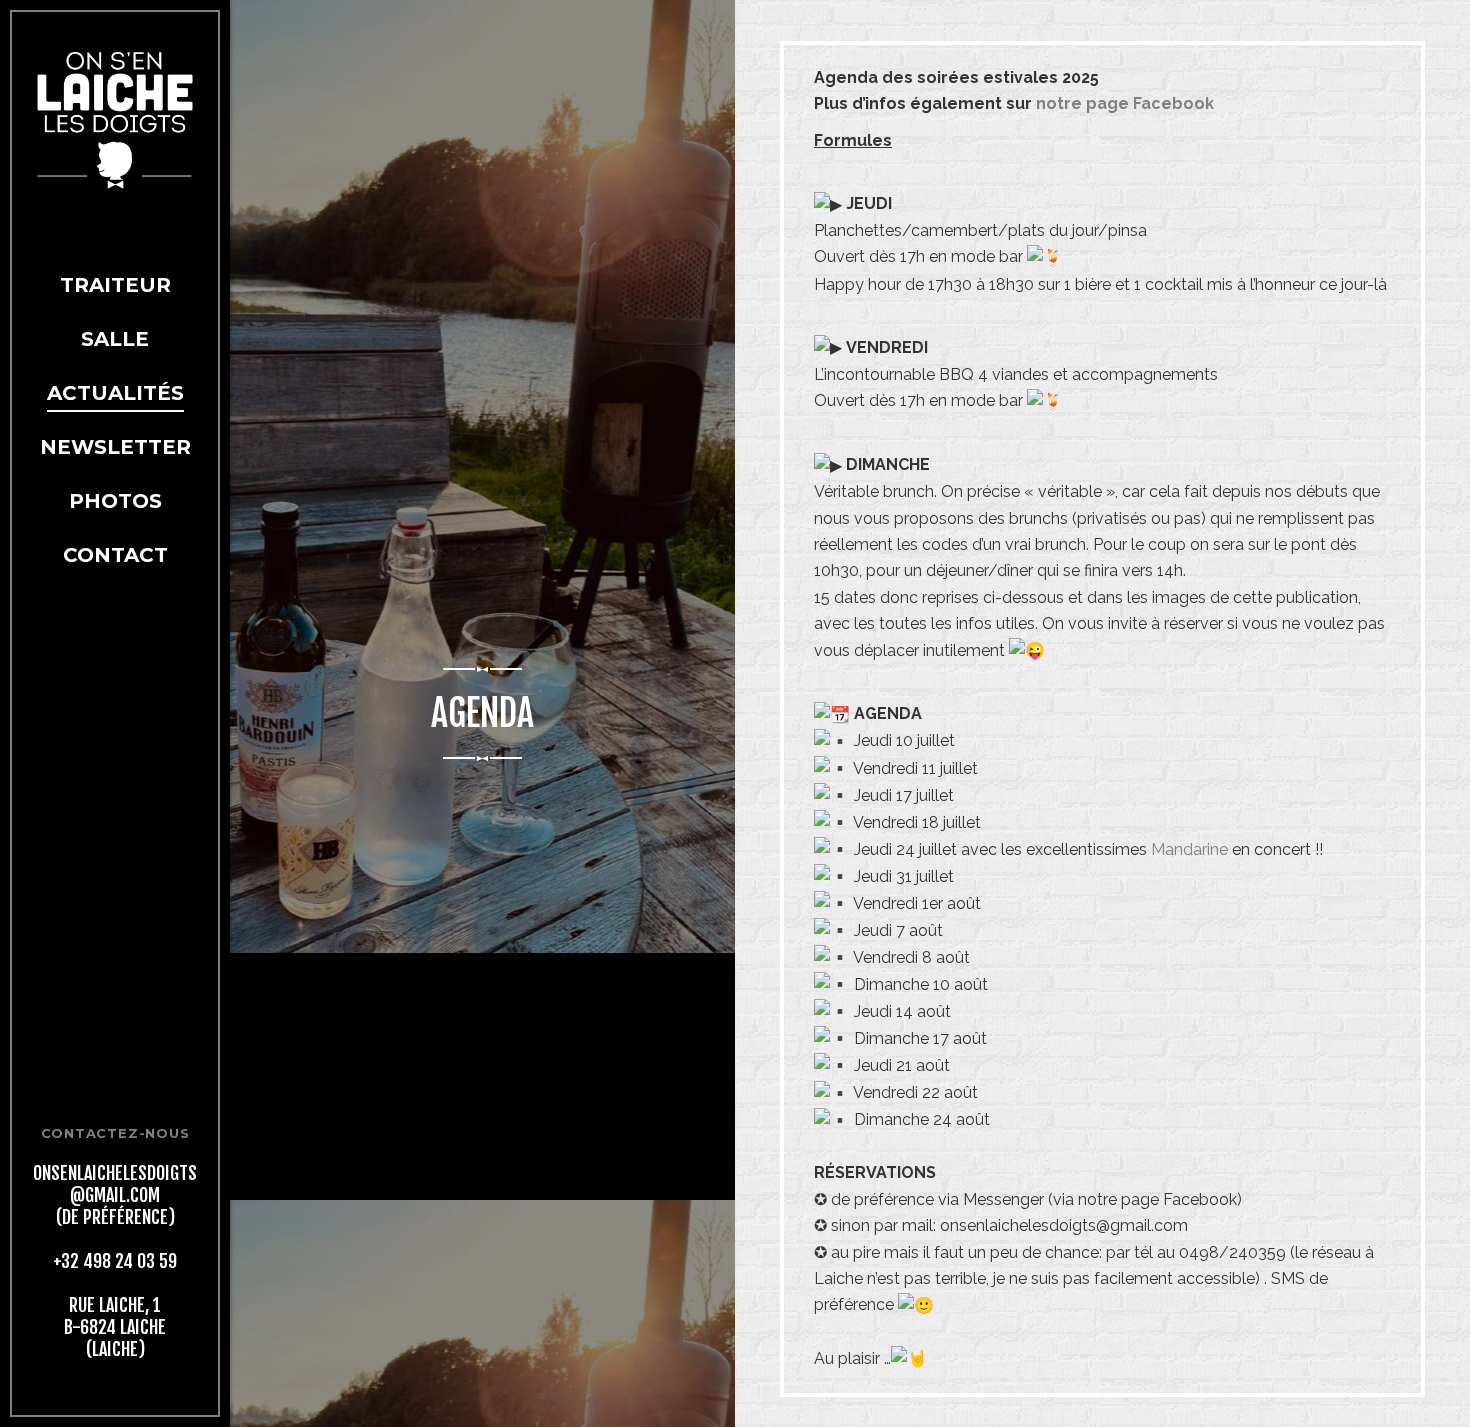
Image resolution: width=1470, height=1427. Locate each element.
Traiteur (115, 285)
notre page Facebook (1125, 103)
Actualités (115, 393)
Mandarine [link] (1189, 849)
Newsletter (115, 447)
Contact (115, 555)
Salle (115, 339)
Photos (115, 501)
